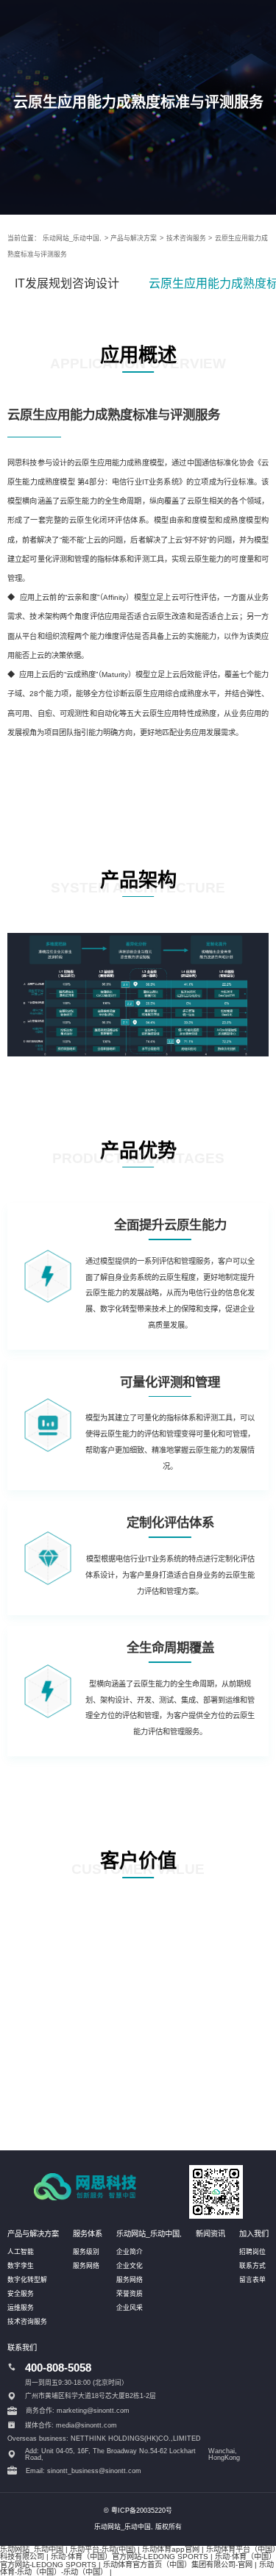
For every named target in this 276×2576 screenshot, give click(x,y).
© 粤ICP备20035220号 (138, 2511)
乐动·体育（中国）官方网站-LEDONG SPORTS (130, 2557)
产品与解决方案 (134, 238)
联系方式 (252, 2266)
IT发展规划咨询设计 (67, 283)
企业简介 (130, 2252)
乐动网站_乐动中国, (72, 238)
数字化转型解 (27, 2280)
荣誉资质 (130, 2294)
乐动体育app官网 (171, 2549)
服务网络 (86, 2266)
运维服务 (21, 2308)
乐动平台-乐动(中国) (103, 2549)
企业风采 (130, 2308)
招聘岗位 (252, 2252)
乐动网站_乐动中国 (32, 2549)
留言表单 (252, 2280)
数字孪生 (21, 2266)
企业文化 (130, 2266)
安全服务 (21, 2294)
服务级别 (86, 2252)
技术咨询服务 (186, 238)
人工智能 (21, 2252)
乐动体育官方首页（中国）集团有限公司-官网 (178, 2565)
